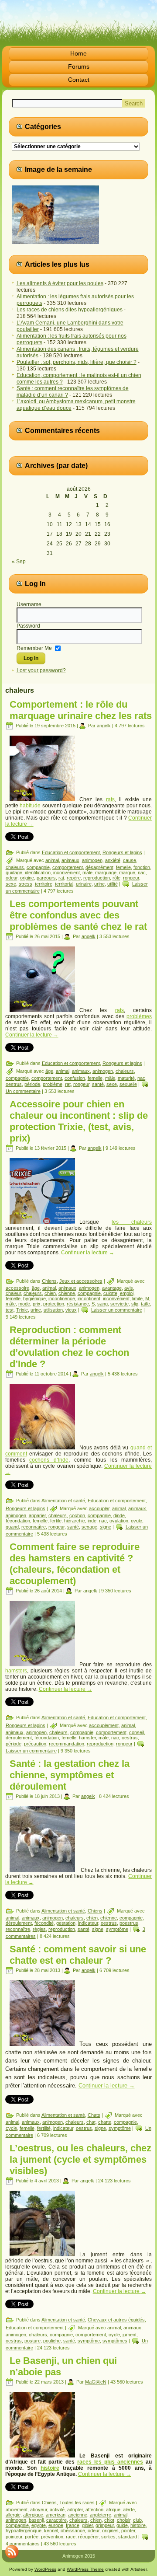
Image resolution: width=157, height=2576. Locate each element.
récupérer (88, 2537)
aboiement (17, 2510)
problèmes (139, 1016)
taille (145, 1304)
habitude (30, 806)
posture (32, 2341)
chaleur (13, 1293)
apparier (37, 1515)
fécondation (18, 1521)
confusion (75, 1078)
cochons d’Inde (49, 1460)
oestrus (14, 1084)
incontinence (62, 1298)
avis (129, 1288)
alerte (129, 2510)
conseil (137, 1732)
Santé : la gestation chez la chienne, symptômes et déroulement (70, 1775)
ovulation (119, 1521)
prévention (52, 2537)
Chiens (49, 1281)
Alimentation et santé (63, 1501)
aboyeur (39, 2510)
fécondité (44, 1923)
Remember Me (34, 648)
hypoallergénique (24, 2531)
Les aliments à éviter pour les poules (60, 283)
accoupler (99, 1508)
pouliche (52, 2341)
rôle (116, 878)
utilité (113, 884)
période (32, 1084)
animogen (92, 860)
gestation (66, 1923)
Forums (79, 66)
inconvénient (67, 873)
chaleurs (15, 867)
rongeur (131, 878)
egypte (39, 2525)
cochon (77, 1515)
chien (50, 1293)
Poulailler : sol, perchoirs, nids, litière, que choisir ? (77, 362)
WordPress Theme (85, 2569)
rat (61, 878)
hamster (87, 1738)
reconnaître (34, 1527)
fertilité (44, 2128)
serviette (119, 1304)
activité (57, 2510)
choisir (124, 2520)
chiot (109, 2520)
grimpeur (105, 2525)
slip (135, 1304)
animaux (70, 860)
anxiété (113, 860)
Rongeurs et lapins (122, 852)
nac (142, 873)
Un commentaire (23, 1091)
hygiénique (34, 1298)
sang (102, 1304)
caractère (56, 2520)
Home (78, 53)
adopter (75, 2510)
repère (74, 878)
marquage (106, 873)
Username (29, 604)
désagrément (99, 867)
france (73, 2525)
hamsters (16, 1671)
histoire (50, 2468)
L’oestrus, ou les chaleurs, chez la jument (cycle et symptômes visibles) (80, 2159)
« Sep (19, 562)
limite (137, 1298)
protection (54, 1304)
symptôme (117, 1929)
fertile (56, 1521)
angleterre (101, 2515)
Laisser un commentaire (117, 1310)
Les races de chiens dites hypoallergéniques (70, 310)
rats (110, 799)
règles (39, 1929)
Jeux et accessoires (81, 1281)
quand (12, 1527)
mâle (87, 873)
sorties (108, 2537)
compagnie (38, 867)
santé (98, 1084)
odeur (12, 878)
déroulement (19, 1738)
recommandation (67, 1744)
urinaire (84, 884)
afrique (113, 2510)
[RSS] (12, 2552)
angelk (104, 726)
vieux (71, 1310)
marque (127, 873)
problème (53, 1084)
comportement (68, 867)
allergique (33, 2515)
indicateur (88, 1923)
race (71, 2537)
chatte (105, 2122)
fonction (142, 867)
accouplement (104, 1725)
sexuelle (128, 1084)
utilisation (53, 1310)
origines (110, 2531)
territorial (64, 884)
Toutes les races (77, 2503)
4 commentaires (23, 2544)
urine (99, 884)
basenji (36, 2520)
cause (130, 860)
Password (28, 626)
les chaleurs (132, 1222)
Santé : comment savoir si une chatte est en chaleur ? (78, 1955)
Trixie (22, 1310)
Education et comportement (71, 852)
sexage (89, 1527)
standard (128, 2537)
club (137, 2520)
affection (94, 2510)
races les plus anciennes (110, 2462)
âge (49, 1071)
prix (37, 1304)
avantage (112, 1288)
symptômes (115, 2341)
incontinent (89, 1298)
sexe (11, 884)
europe (56, 2525)
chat (91, 2122)
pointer (128, 2531)
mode (24, 1304)
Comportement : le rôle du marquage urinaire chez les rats (81, 710)
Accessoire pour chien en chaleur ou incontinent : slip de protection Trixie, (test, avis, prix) (79, 1121)
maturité (126, 1078)
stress (26, 884)
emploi (127, 1293)
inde (92, 1521)
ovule (137, 1521)
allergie (13, 2515)
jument (130, 2335)
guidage (14, 873)
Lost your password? (41, 670)
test (10, 1310)
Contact (79, 80)
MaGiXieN (96, 2382)
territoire (44, 884)
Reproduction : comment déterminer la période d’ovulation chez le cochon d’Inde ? (69, 1347)
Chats (94, 2115)
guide (122, 2525)
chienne (67, 1293)
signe (106, 1527)
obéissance (73, 2531)
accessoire (17, 1288)
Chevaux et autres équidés (116, 2320)
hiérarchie (75, 1521)
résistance (78, 1304)
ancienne (78, 2515)
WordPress (45, 2569)
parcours (46, 878)
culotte (110, 1293)
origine (27, 878)
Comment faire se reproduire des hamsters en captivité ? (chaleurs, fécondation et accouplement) (75, 1564)
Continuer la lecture (32, 1035)
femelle (123, 867)
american (56, 2515)
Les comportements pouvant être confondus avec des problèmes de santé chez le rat (78, 915)
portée (32, 2537)
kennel (51, 2531)
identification (38, 873)
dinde (119, 1515)
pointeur (14, 2537)
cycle (11, 2128)
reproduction (97, 878)
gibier (87, 2525)
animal (52, 860)
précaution (35, 1744)
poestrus (129, 1923)
